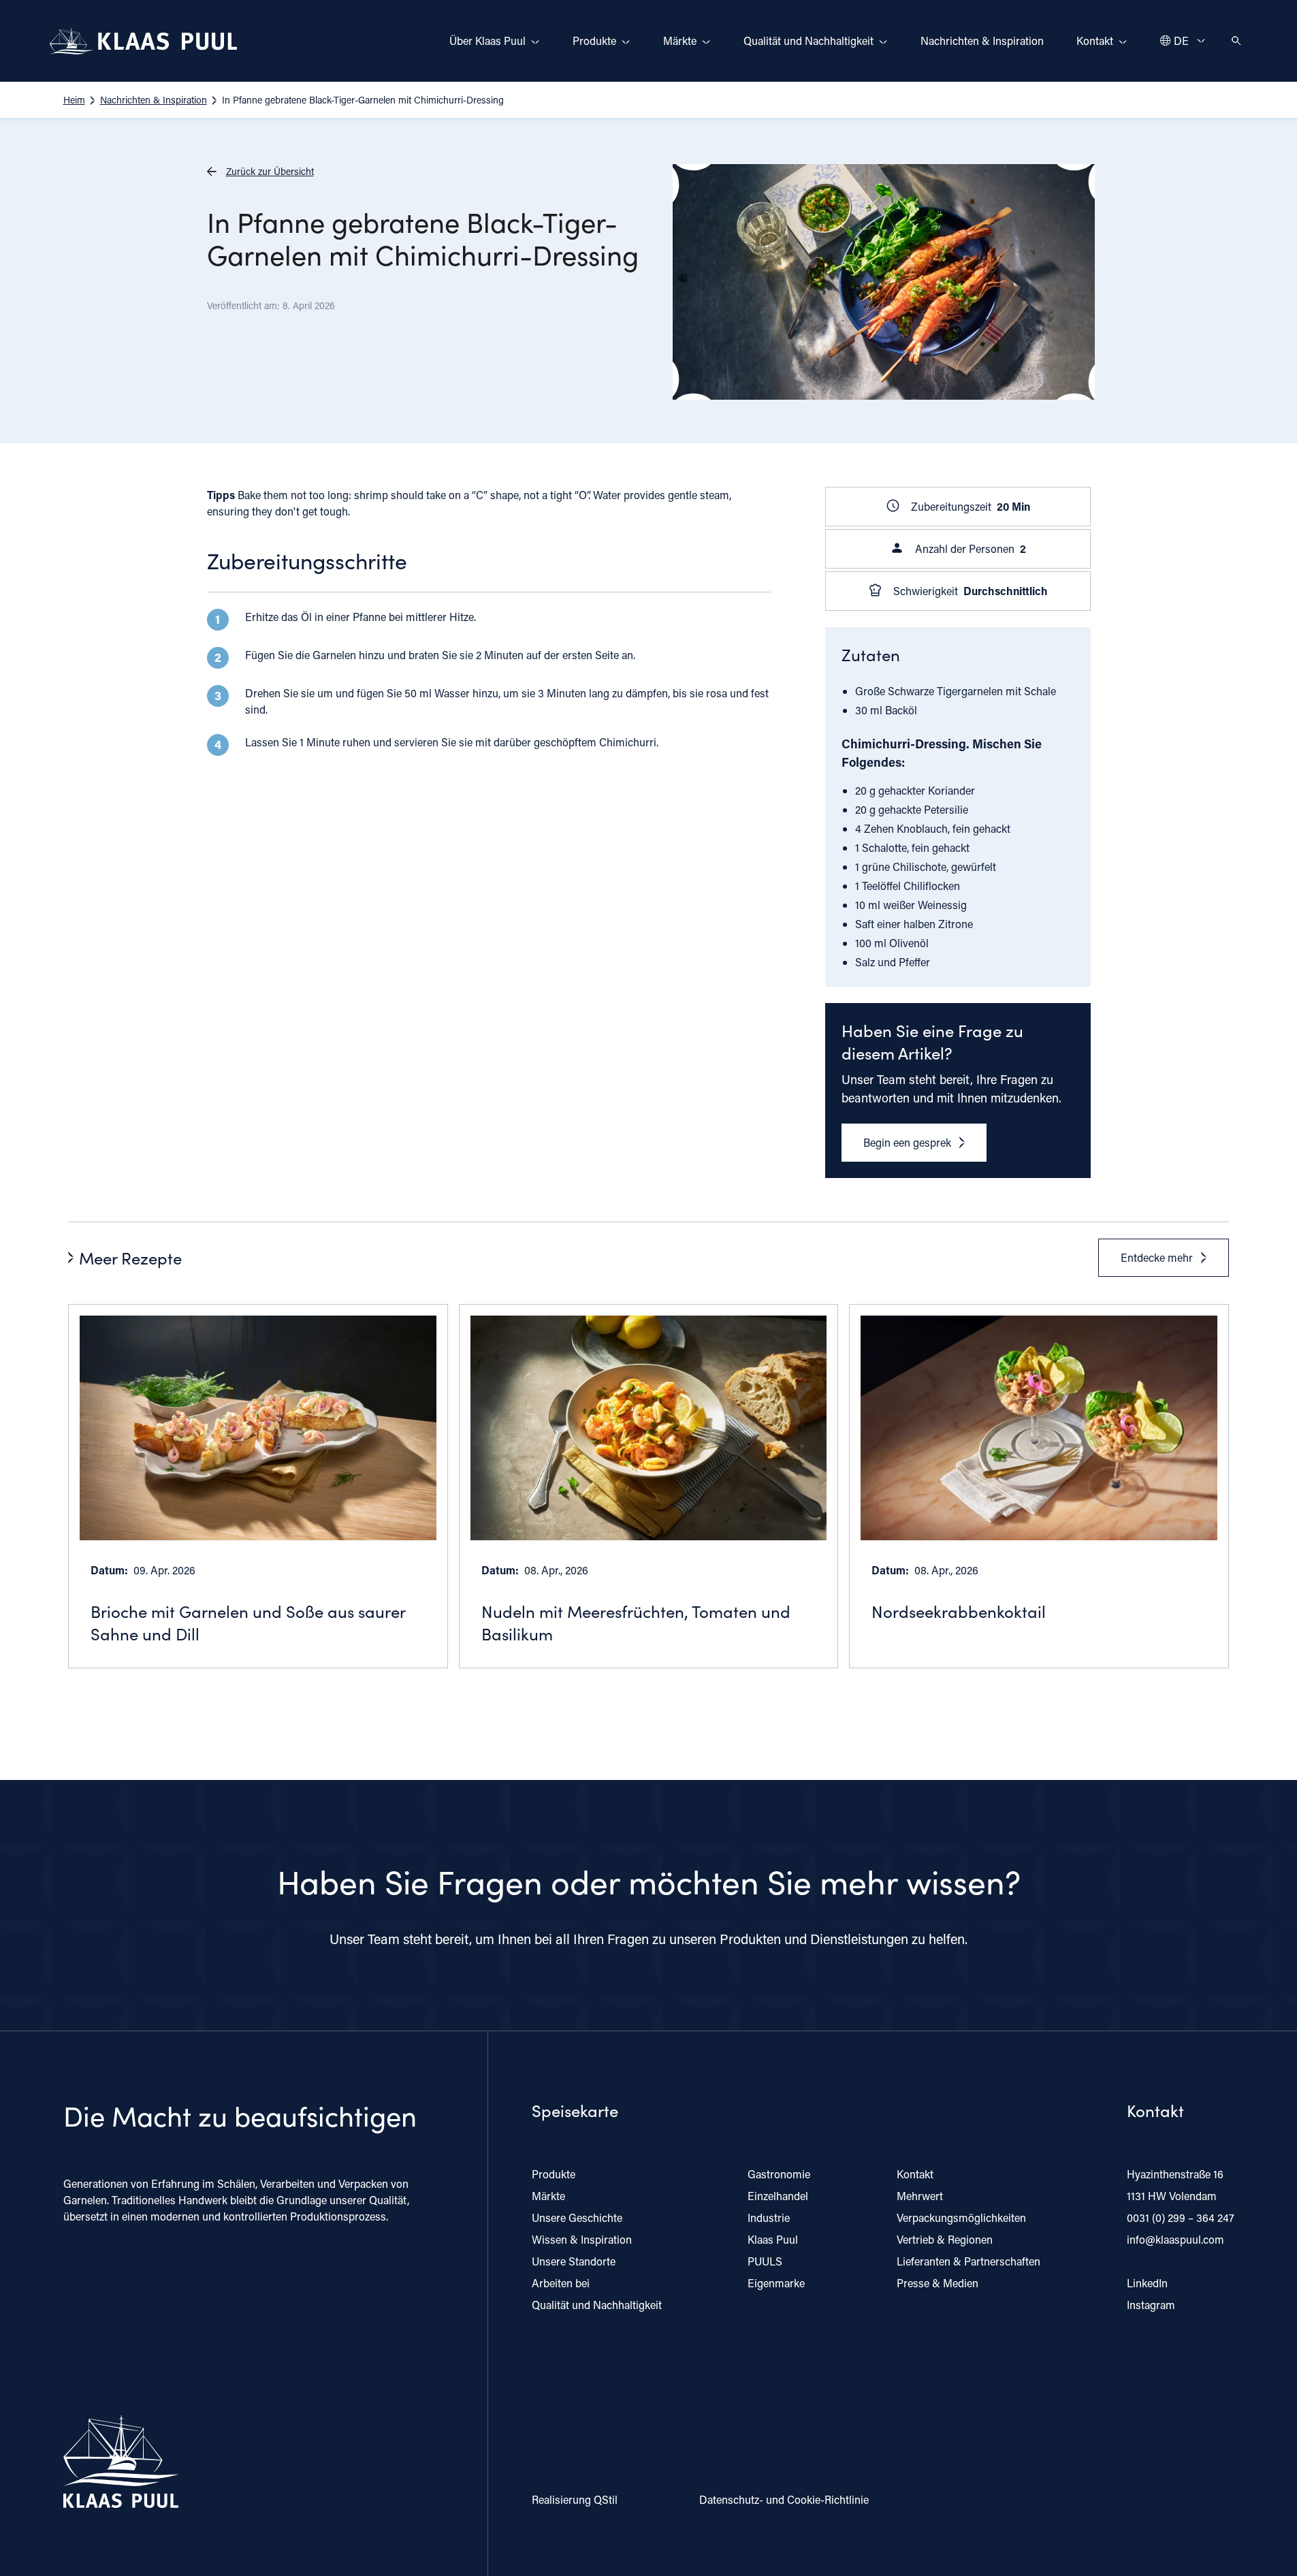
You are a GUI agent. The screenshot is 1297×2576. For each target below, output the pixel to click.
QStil (606, 2499)
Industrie (769, 2217)
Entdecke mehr (1157, 1257)
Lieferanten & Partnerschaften (968, 2260)
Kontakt (1095, 41)
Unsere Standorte (574, 2260)
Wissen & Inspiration (582, 2239)
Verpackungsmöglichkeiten (961, 2217)
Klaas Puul (773, 2239)
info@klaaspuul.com (1175, 2239)
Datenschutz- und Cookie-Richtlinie (784, 2499)
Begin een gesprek (907, 1142)
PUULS (765, 2260)
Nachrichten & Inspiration (982, 41)
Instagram (1151, 2304)
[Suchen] (1236, 41)
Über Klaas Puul (487, 41)
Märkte (680, 41)
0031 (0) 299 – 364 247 (1181, 2217)
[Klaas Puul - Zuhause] (144, 41)
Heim (74, 100)
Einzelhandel (778, 2195)
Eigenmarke (776, 2282)
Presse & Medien (938, 2282)
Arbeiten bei (561, 2282)
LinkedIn (1147, 2282)
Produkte (594, 41)
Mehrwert (920, 2195)
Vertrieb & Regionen (945, 2239)
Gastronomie (779, 2173)
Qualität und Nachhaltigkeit (808, 41)
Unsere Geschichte (577, 2217)
